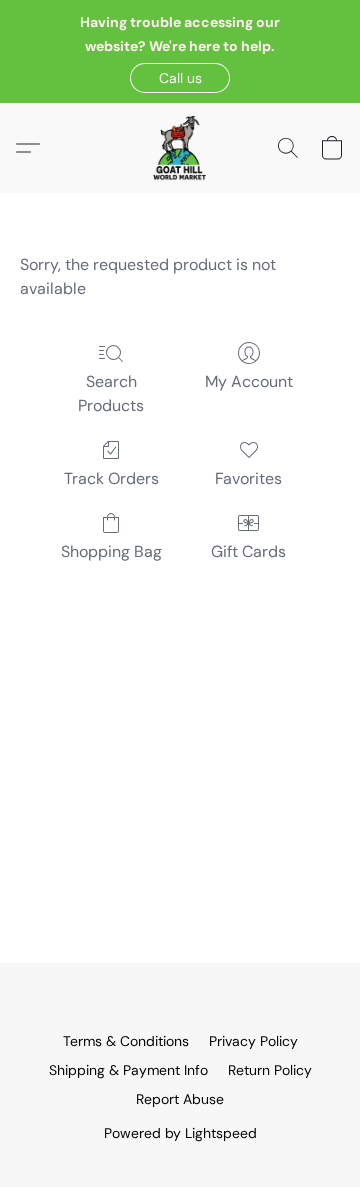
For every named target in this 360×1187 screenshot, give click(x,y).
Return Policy (270, 1070)
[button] (180, 78)
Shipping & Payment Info (128, 1070)
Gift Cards (248, 551)
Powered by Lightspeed (180, 1133)
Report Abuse (180, 1099)
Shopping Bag (111, 551)
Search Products (111, 393)
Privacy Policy (253, 1041)
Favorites (248, 478)
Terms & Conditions (126, 1041)
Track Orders (111, 478)
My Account (249, 381)
